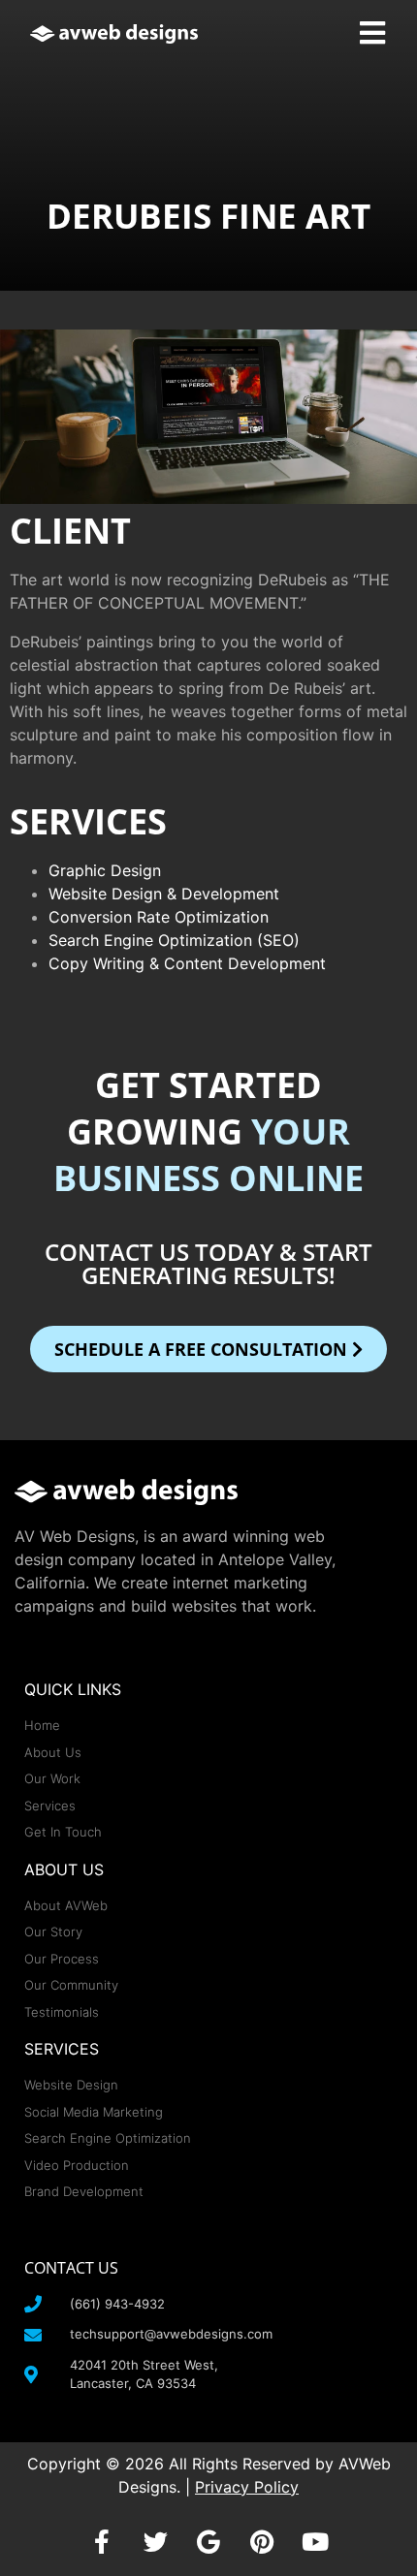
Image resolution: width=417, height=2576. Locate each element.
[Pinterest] (262, 2542)
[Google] (208, 2542)
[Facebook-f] (102, 2542)
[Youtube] (315, 2542)
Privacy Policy (247, 2487)
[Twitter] (155, 2542)
